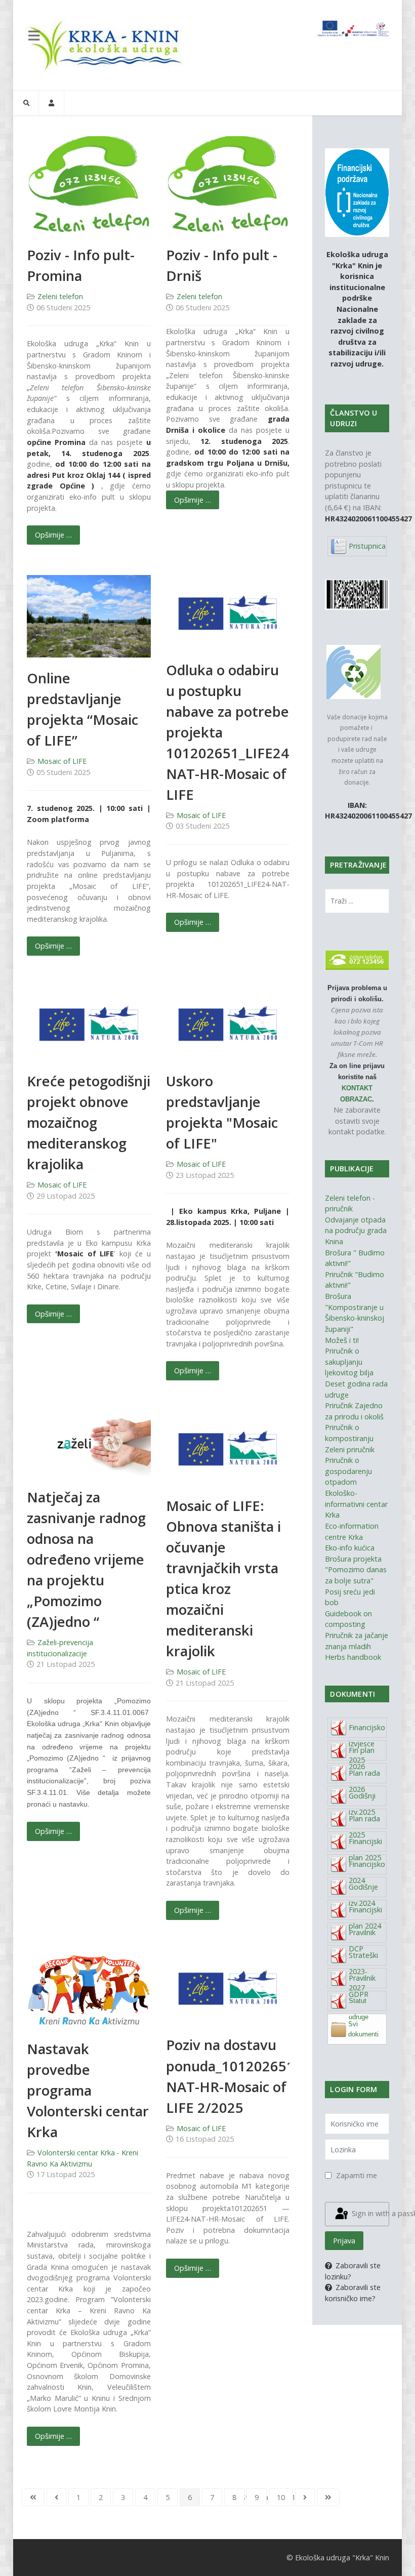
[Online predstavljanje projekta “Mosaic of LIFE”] (89, 615)
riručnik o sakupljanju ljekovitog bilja (349, 1362)
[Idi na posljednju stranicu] (328, 2498)
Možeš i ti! (342, 1340)
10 (281, 2497)
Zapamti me (357, 2175)
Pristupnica (367, 546)
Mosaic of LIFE (62, 761)
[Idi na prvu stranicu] (33, 2498)
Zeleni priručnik (350, 1449)
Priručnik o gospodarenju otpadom (348, 1471)
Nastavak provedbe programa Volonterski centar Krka (88, 2090)
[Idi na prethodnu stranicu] (56, 2498)
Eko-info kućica (350, 1548)
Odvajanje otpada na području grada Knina (356, 1231)
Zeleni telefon (60, 296)
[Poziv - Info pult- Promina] (89, 185)
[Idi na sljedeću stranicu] (305, 2498)
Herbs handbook (353, 1657)
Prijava (344, 2241)
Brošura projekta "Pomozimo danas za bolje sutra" (356, 1570)
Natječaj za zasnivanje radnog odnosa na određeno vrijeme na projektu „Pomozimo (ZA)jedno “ (86, 1559)
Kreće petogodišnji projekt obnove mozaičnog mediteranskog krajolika (89, 1122)
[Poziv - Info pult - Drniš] (228, 185)
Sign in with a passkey (369, 2213)
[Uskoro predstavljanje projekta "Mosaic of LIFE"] (228, 1022)
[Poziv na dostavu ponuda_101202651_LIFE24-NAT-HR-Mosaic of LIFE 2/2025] (228, 1987)
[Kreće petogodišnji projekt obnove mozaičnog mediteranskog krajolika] (89, 1022)
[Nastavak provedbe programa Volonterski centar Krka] (89, 1989)
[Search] (26, 103)
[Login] (51, 103)
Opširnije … (53, 535)
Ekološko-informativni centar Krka (356, 1504)
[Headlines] (107, 45)
